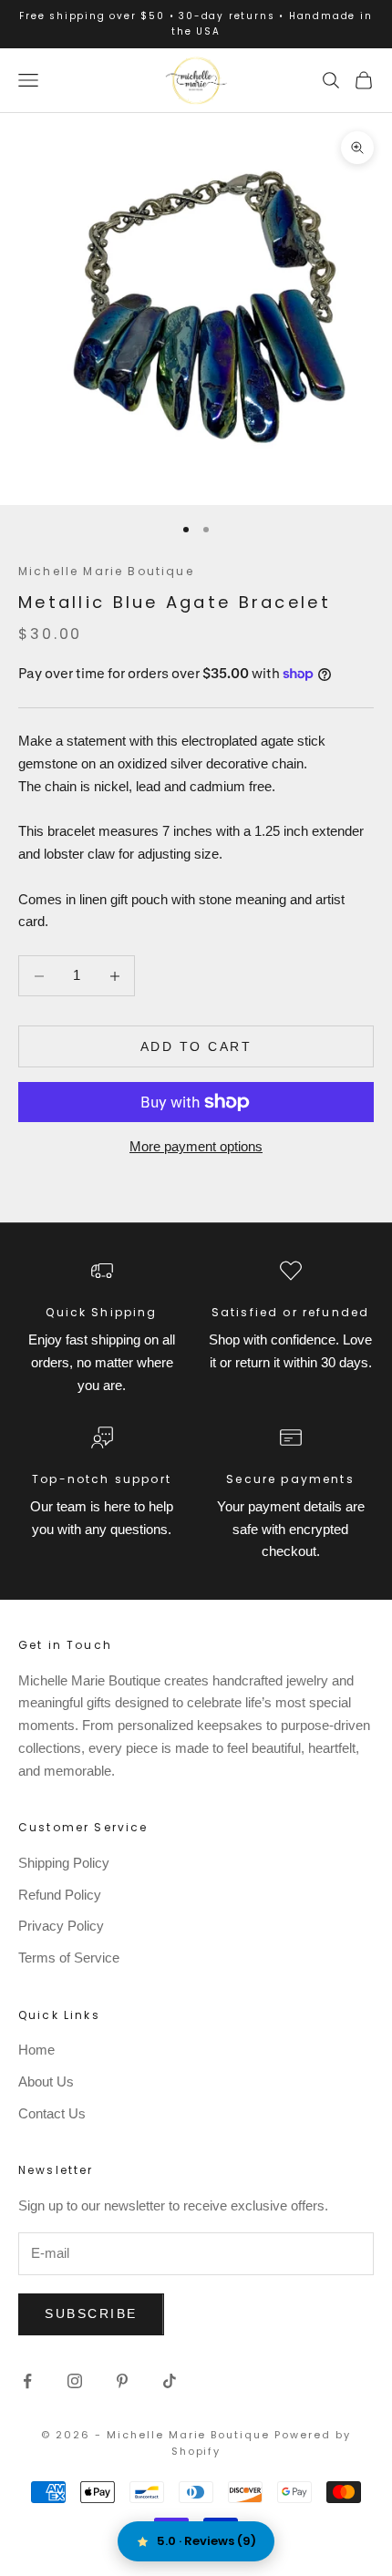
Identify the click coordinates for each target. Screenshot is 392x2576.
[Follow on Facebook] (27, 2381)
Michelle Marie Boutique (106, 571)
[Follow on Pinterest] (122, 2381)
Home (36, 2050)
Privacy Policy (61, 1926)
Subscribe (91, 2313)
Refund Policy (60, 1895)
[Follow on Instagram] (75, 2381)
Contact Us (52, 2113)
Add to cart (196, 1046)
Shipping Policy (64, 1863)
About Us (46, 2081)
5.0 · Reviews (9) (206, 2541)
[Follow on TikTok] (170, 2381)
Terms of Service (69, 1958)
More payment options (196, 1146)
